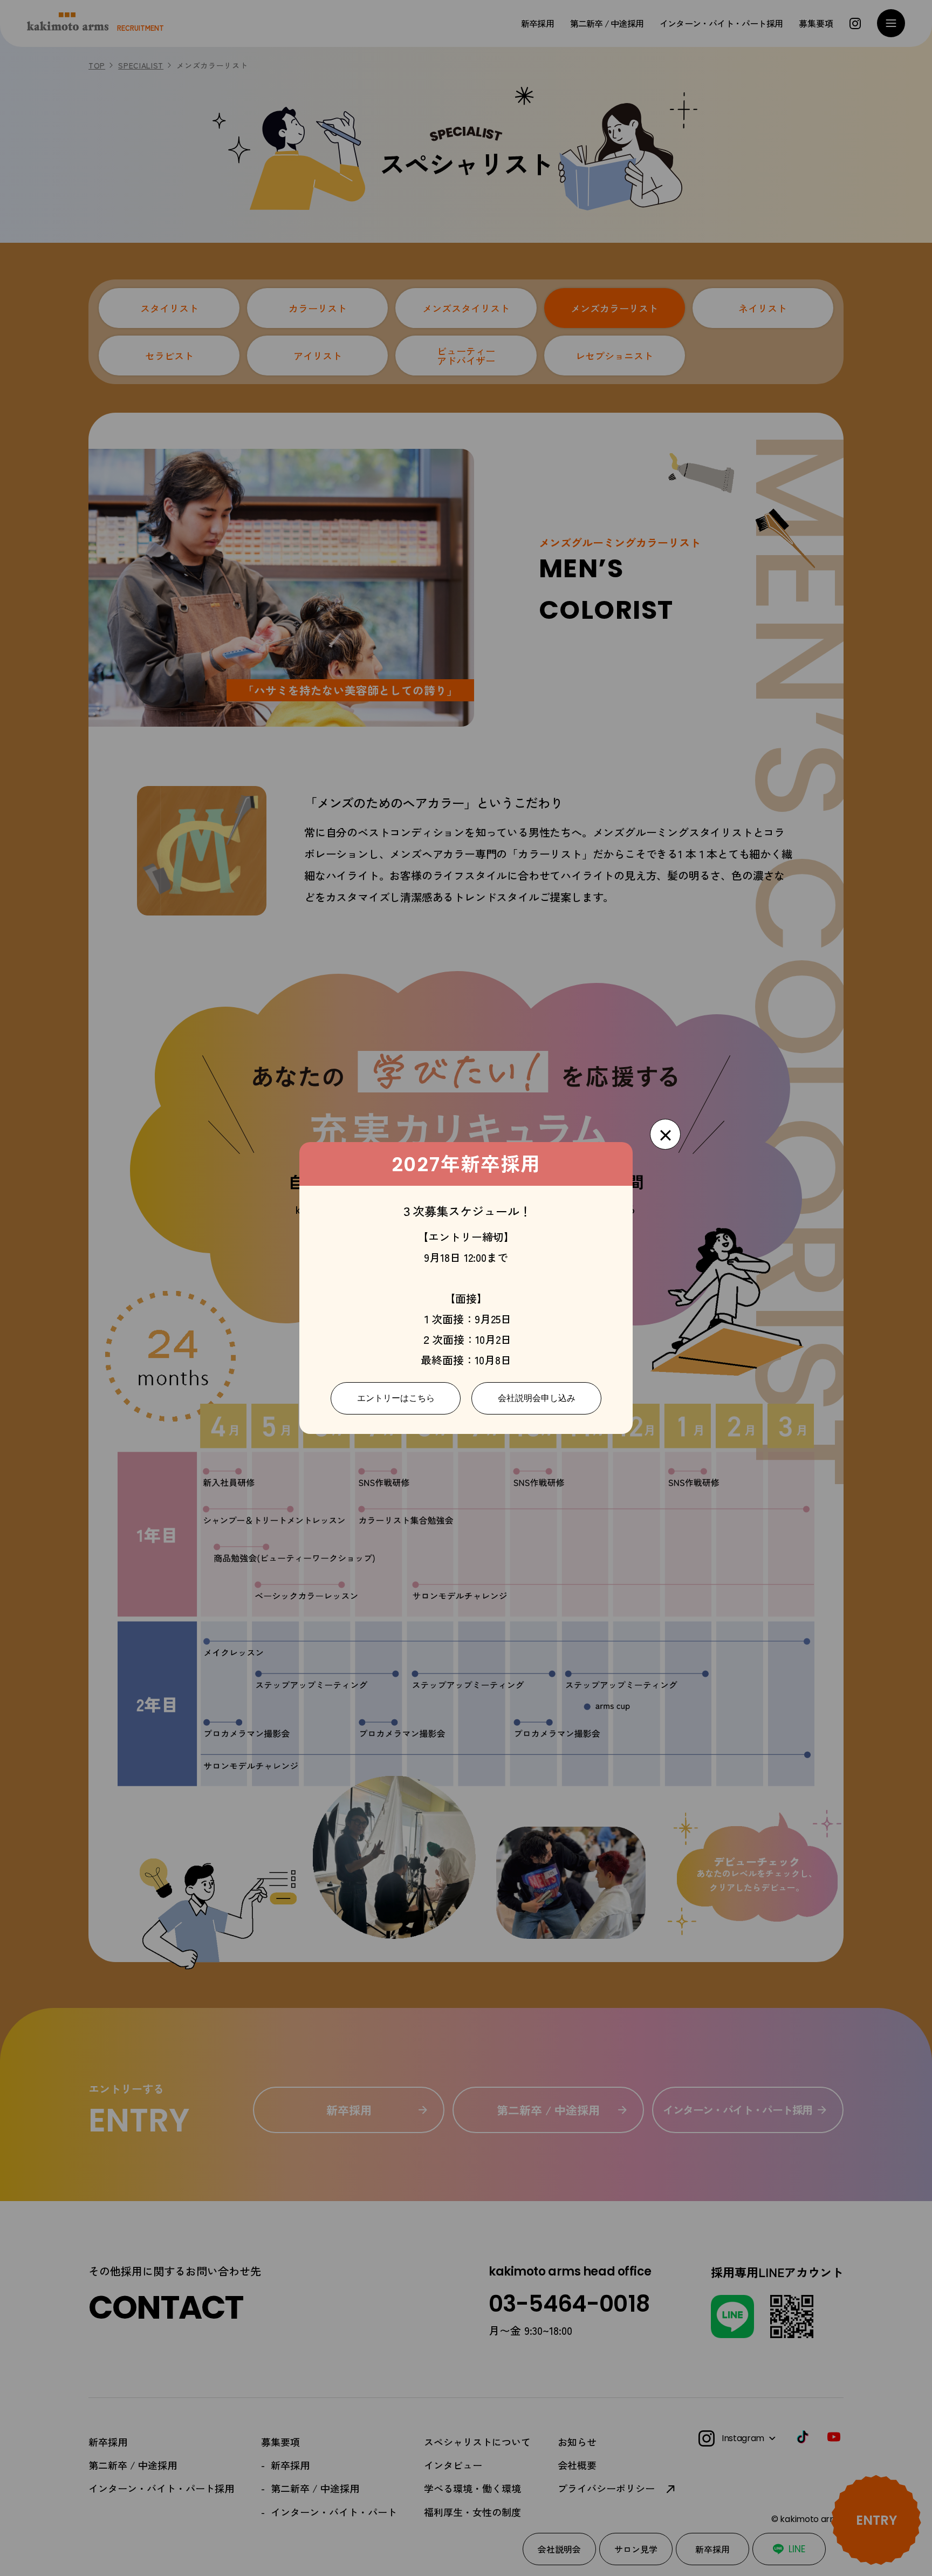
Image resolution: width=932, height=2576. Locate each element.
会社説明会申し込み (537, 1398)
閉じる (665, 1134)
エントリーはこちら (396, 1398)
